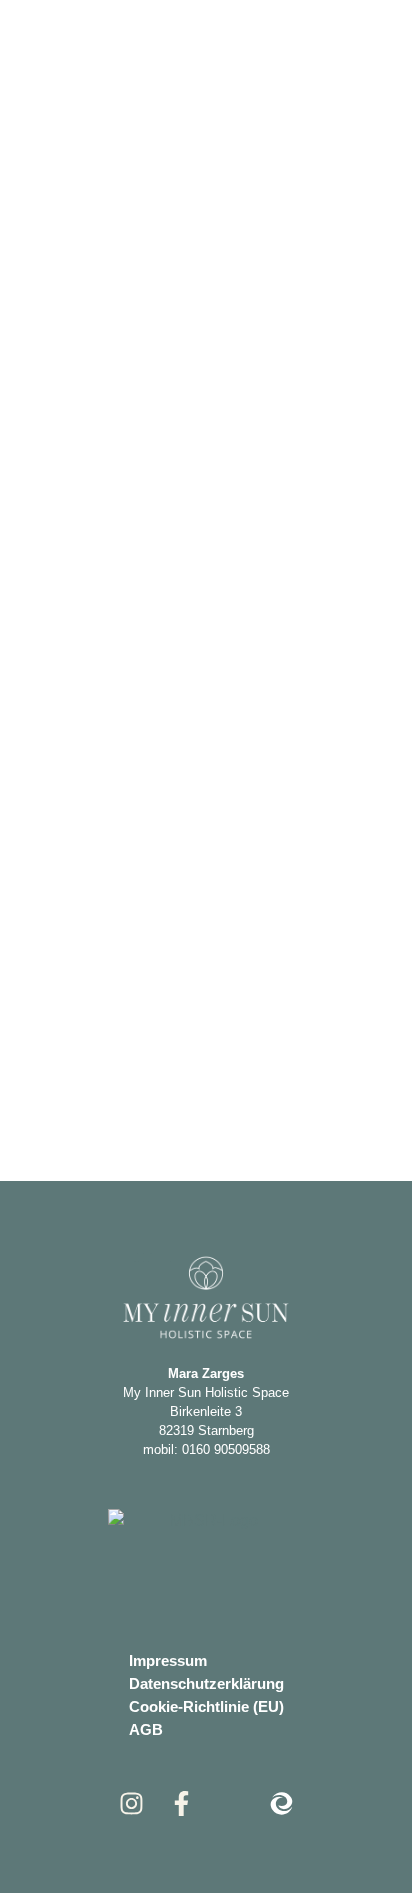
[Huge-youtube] (231, 1803)
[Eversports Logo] (281, 1803)
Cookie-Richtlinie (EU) (206, 1706)
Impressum (168, 1660)
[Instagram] (131, 1803)
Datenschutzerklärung (206, 1683)
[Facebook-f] (181, 1803)
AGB (146, 1729)
